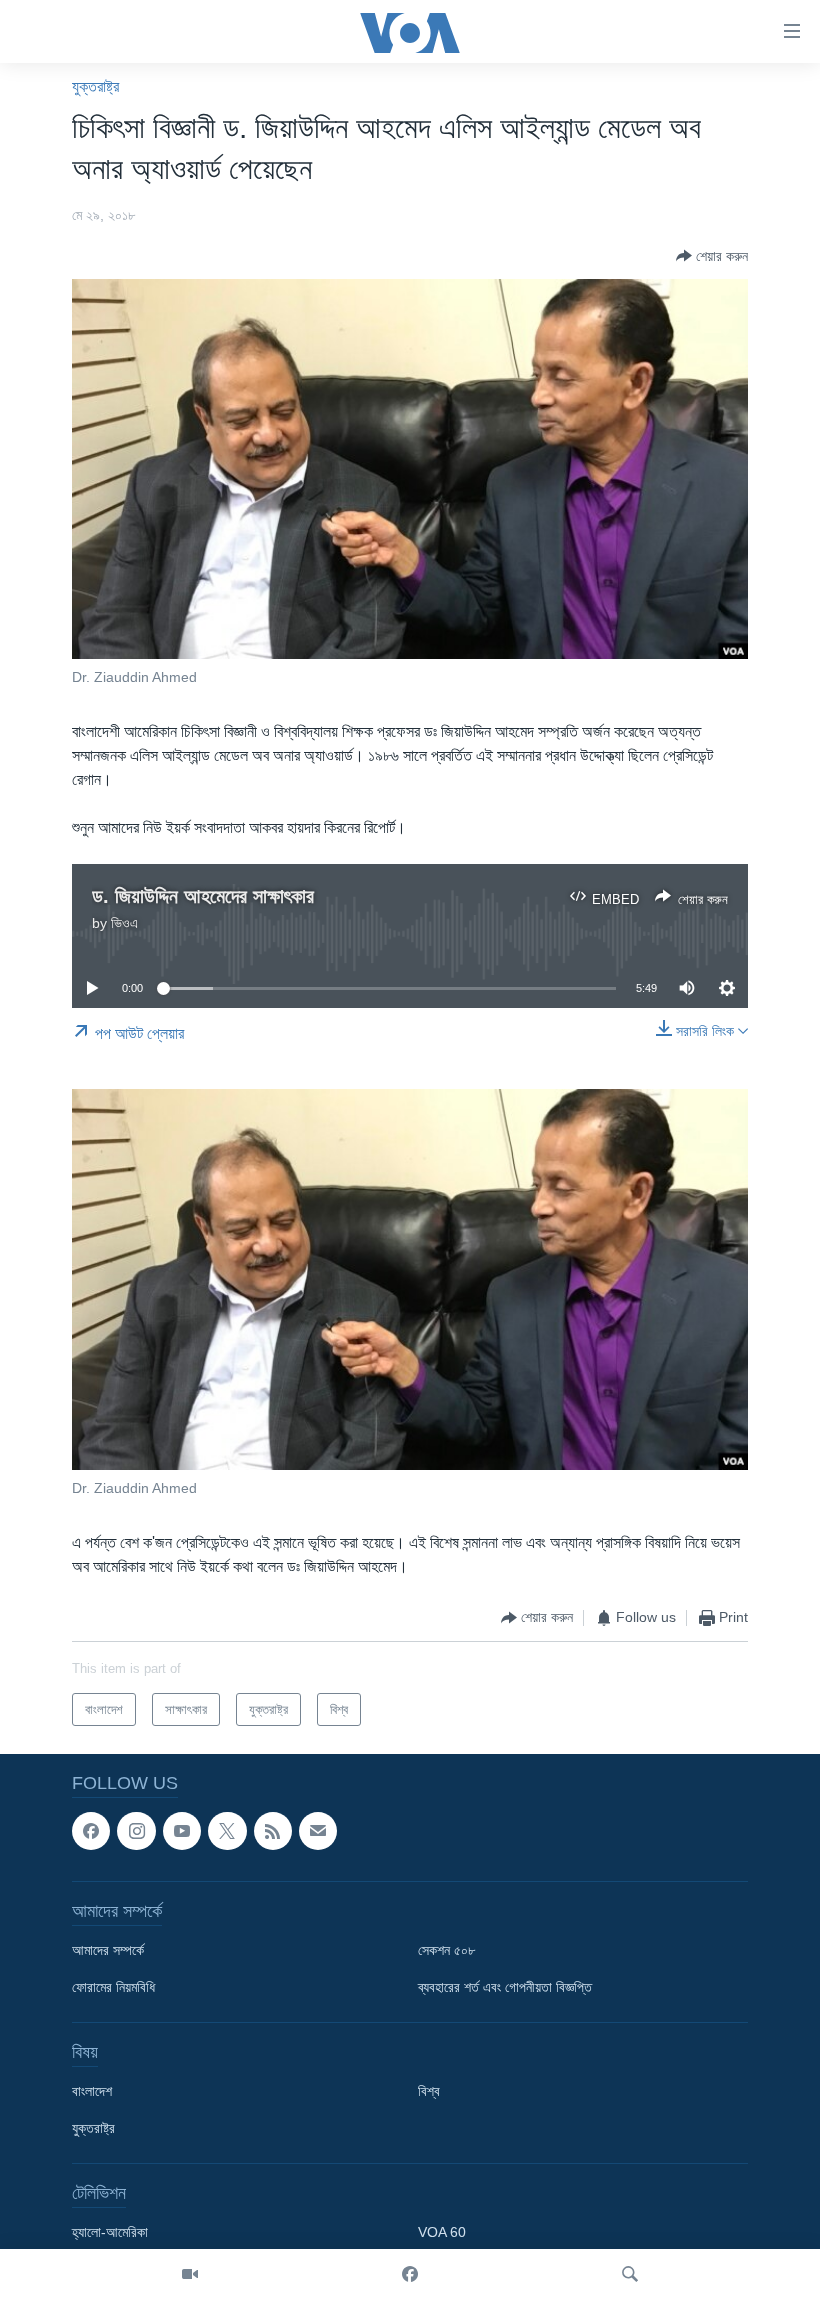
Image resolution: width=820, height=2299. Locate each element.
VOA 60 (442, 2232)
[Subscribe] (318, 1831)
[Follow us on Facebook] (91, 1831)
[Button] (712, 256)
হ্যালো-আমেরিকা (110, 2232)
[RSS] (273, 1831)
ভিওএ (124, 923)
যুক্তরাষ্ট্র (95, 86)
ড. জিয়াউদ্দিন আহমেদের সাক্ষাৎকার (203, 896)
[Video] (190, 2274)
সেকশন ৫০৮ (446, 1950)
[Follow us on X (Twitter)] (227, 1831)
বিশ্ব (429, 2091)
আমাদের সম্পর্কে (108, 1950)
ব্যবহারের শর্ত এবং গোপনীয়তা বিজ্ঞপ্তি (505, 1987)
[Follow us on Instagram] (136, 1831)
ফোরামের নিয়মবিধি (113, 1987)
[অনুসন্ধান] (630, 2274)
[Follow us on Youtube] (182, 1831)
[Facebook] (410, 2274)
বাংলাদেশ (92, 2091)
